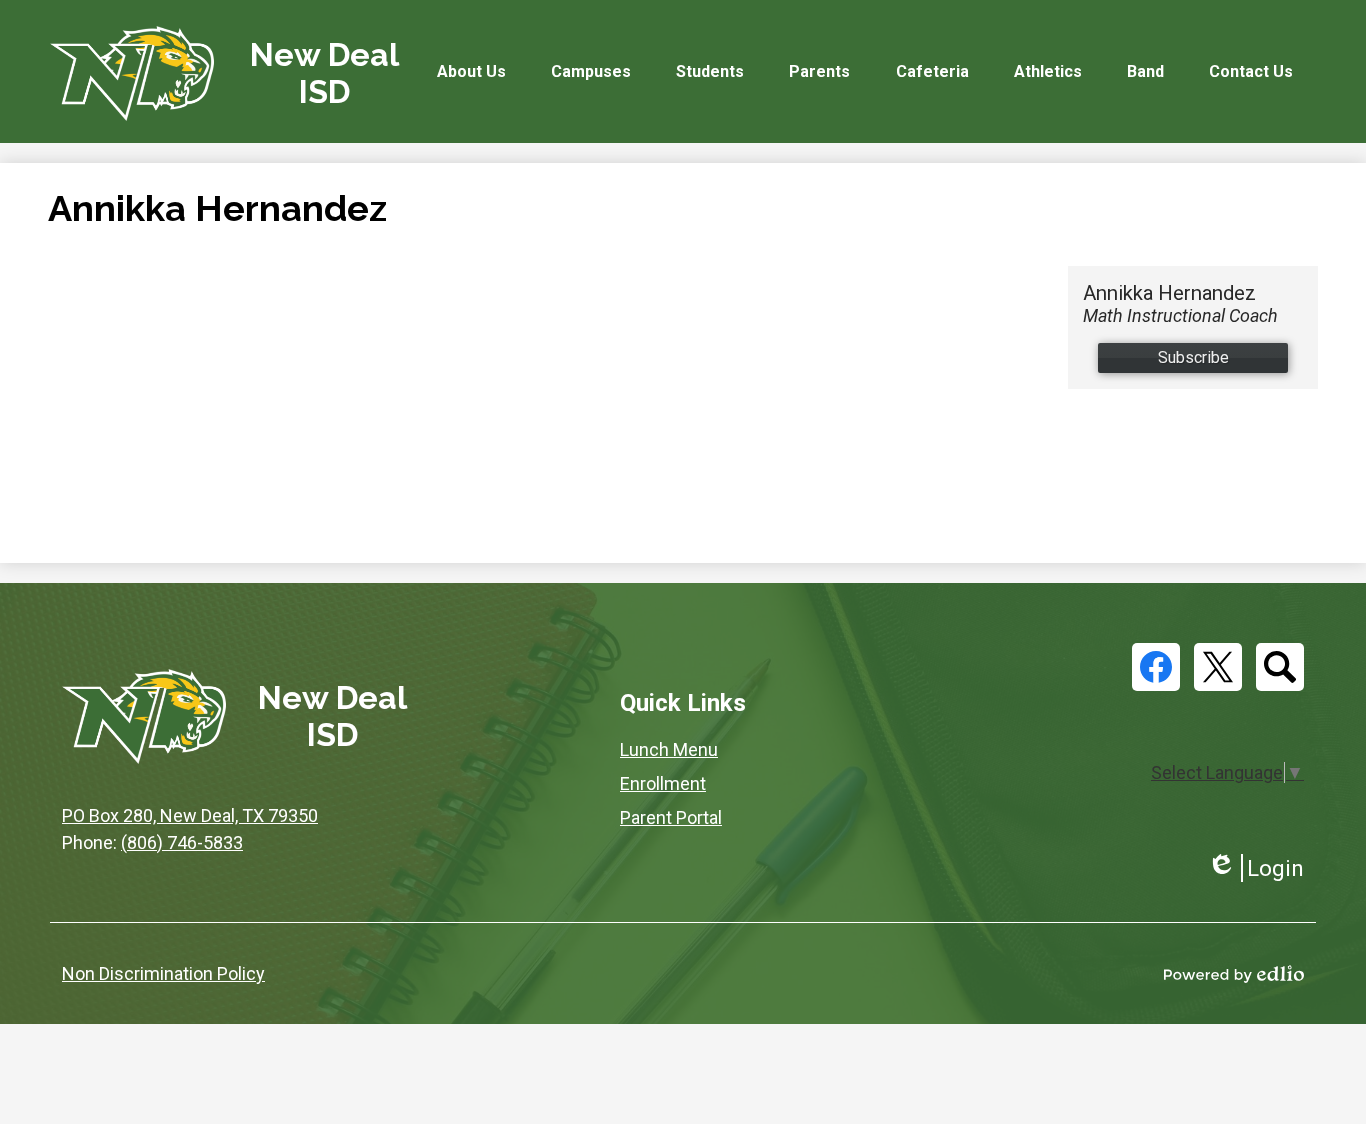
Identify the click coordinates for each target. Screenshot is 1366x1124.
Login (1255, 868)
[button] (471, 71)
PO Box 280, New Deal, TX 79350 (190, 815)
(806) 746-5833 (182, 842)
